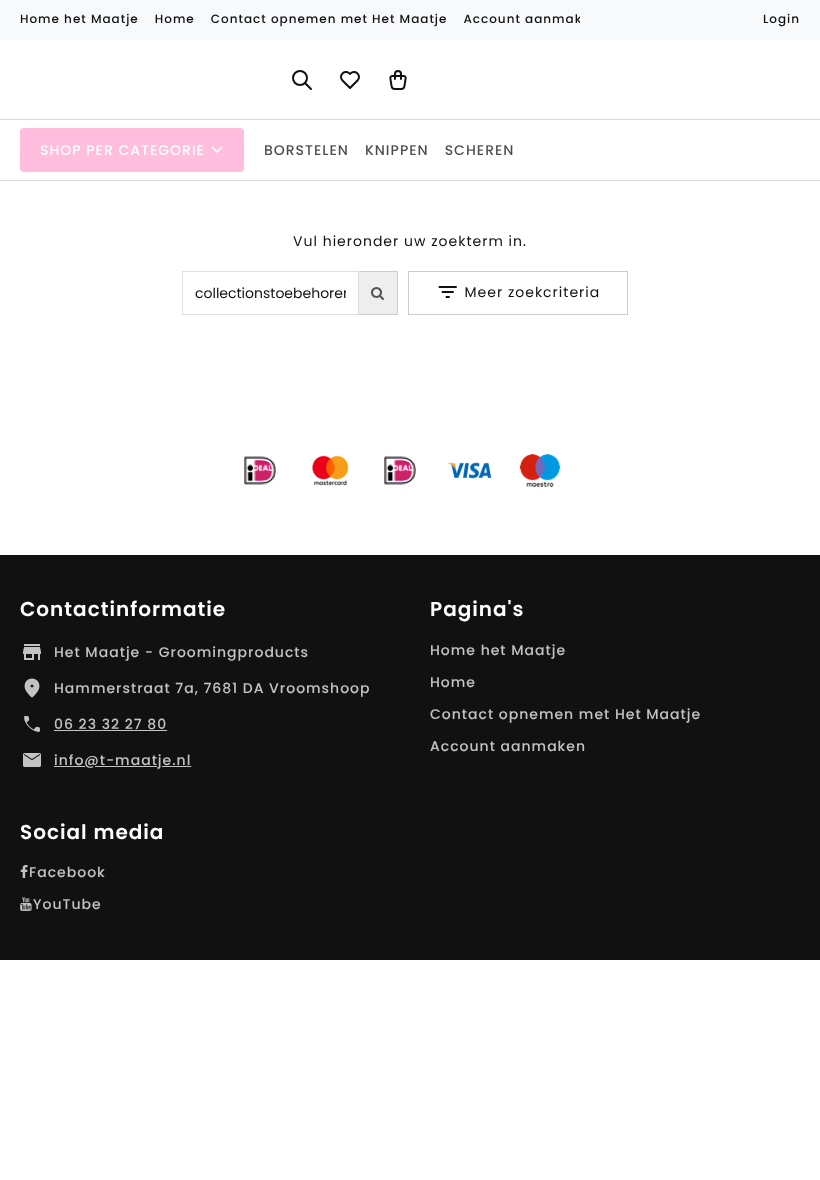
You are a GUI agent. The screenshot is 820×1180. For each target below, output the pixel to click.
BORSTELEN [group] (306, 150)
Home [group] (175, 19)
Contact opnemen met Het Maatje (565, 714)
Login (781, 19)
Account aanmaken (508, 746)
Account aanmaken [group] (531, 19)
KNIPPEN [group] (397, 150)
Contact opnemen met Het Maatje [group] (329, 19)
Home (453, 682)
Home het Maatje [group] (79, 19)
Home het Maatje (498, 650)
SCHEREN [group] (480, 150)
